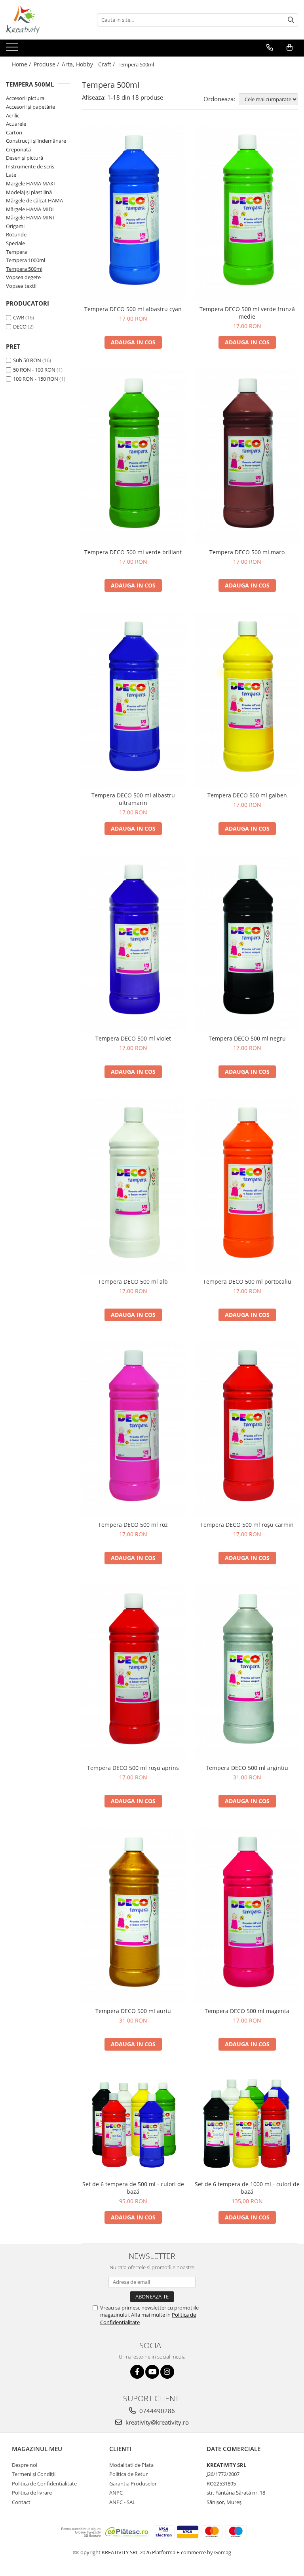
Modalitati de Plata (131, 2465)
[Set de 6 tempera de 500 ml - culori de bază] (133, 2123)
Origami (15, 226)
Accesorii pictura (25, 98)
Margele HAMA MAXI (30, 183)
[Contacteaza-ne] (270, 47)
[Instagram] (167, 2372)
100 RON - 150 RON (36, 379)
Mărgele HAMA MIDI (30, 209)
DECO (20, 327)
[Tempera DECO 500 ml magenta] (247, 1915)
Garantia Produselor (133, 2483)
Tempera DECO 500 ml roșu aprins (133, 1768)
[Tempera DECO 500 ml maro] (247, 456)
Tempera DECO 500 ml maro (247, 552)
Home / (22, 64)
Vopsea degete (23, 277)
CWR (19, 317)
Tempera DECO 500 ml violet (133, 1038)
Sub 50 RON (27, 360)
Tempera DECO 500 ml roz (133, 1525)
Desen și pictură (25, 158)
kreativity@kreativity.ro (156, 2422)
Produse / (47, 64)
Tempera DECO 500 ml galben (247, 795)
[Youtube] (152, 2372)
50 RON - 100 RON (34, 370)
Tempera (16, 252)
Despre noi (25, 2465)
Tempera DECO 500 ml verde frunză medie (247, 313)
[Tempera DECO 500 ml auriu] (133, 1915)
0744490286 (156, 2411)
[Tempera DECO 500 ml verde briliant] (133, 456)
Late (11, 175)
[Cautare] (291, 20)
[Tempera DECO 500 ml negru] (247, 943)
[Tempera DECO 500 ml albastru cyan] (133, 213)
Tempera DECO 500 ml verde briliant (133, 552)
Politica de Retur (128, 2474)
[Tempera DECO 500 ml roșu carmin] (247, 1429)
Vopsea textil (21, 286)
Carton (14, 132)
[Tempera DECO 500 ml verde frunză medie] (247, 213)
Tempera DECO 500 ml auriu (133, 2011)
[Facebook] (137, 2372)
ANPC (116, 2493)
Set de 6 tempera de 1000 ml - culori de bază (247, 2188)
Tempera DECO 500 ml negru (247, 1038)
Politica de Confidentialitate (44, 2483)
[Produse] (13, 49)
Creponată (18, 149)
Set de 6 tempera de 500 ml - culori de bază (133, 2188)
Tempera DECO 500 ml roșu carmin (247, 1525)
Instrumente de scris (30, 166)
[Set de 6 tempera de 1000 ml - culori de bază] (247, 2123)
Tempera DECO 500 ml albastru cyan (133, 309)
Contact (21, 2502)
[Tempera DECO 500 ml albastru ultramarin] (133, 700)
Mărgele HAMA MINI (30, 217)
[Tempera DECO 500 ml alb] (133, 1186)
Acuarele (16, 124)
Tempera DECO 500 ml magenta (247, 2011)
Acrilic (13, 115)
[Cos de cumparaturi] (290, 47)
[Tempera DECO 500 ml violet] (133, 943)
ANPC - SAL (122, 2502)
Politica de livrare (32, 2493)
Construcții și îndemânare (36, 141)
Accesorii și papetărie (30, 107)
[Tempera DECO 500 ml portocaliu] (247, 1186)
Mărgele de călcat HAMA (34, 200)
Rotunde (16, 234)
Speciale (15, 243)
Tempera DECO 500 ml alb (133, 1281)
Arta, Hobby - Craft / (89, 64)
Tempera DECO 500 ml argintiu (247, 1768)
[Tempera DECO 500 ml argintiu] (247, 1672)
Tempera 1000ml (26, 260)
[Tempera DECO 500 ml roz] (133, 1429)
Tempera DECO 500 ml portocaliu (247, 1281)
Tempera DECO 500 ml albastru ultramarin (133, 799)
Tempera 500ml (24, 269)
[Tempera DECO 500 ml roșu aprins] (133, 1672)
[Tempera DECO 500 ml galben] (247, 700)
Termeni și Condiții (34, 2474)
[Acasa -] (46, 20)
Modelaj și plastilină (29, 192)
